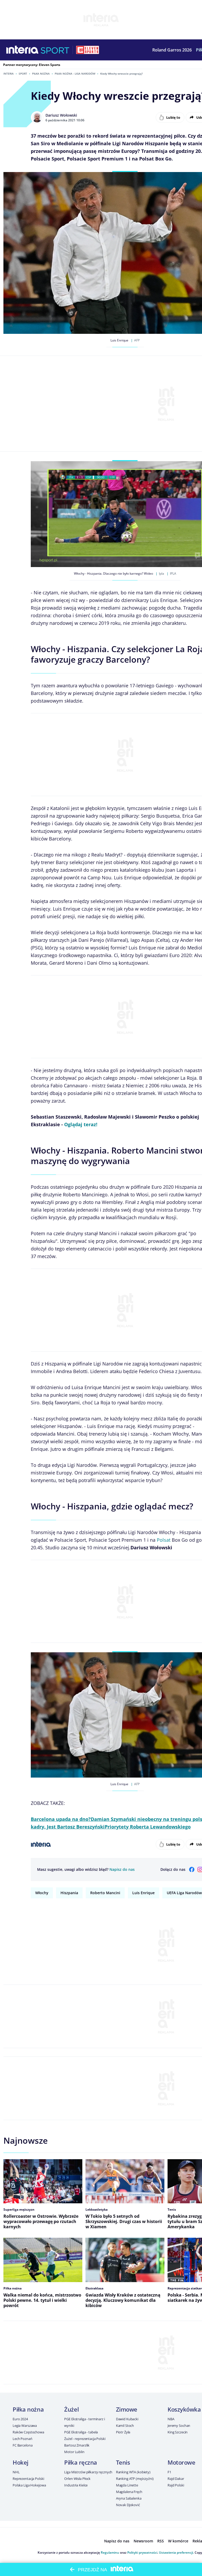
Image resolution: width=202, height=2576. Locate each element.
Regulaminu (110, 2552)
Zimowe (127, 2409)
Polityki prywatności (142, 2552)
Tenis (123, 2462)
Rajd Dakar (176, 2479)
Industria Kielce (76, 2485)
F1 (169, 2472)
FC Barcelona (22, 2445)
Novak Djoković (128, 2505)
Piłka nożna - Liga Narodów (75, 74)
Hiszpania (69, 1893)
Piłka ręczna (81, 2462)
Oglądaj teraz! (81, 1124)
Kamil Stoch (125, 2426)
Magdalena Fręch (129, 2492)
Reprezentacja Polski (28, 2479)
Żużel (71, 2409)
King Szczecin (178, 2432)
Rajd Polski (176, 2485)
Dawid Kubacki (127, 2419)
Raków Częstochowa (28, 2432)
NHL (16, 2472)
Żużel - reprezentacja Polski (85, 2439)
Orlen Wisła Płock (77, 2479)
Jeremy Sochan (179, 2426)
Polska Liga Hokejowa (29, 2485)
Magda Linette (127, 2485)
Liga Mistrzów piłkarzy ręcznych (88, 2472)
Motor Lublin (74, 2452)
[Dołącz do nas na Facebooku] (192, 1869)
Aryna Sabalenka (129, 2498)
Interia (9, 74)
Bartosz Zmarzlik (77, 2445)
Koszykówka (184, 2409)
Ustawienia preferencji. (176, 2552)
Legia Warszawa (25, 2426)
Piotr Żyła (123, 2432)
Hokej (21, 2462)
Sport (23, 74)
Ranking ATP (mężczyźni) (135, 2479)
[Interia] (22, 50)
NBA (171, 2419)
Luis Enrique (143, 1893)
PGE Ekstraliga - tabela (81, 2432)
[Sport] (55, 50)
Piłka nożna (41, 74)
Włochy (42, 1893)
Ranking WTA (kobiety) (133, 2472)
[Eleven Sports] (88, 50)
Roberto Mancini (105, 1893)
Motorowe (181, 2462)
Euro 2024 (20, 2419)
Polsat (164, 1540)
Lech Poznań (22, 2439)
